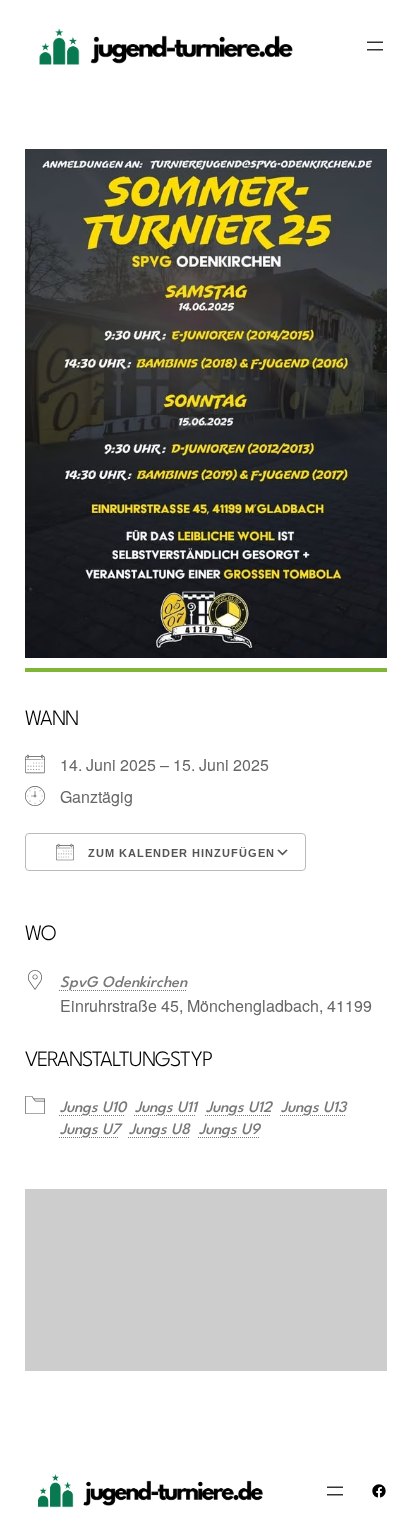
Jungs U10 (93, 1108)
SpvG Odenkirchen (123, 983)
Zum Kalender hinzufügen (179, 853)
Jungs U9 (229, 1130)
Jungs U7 (90, 1130)
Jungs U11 (166, 1108)
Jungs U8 (159, 1130)
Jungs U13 (313, 1108)
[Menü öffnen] (375, 46)
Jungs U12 (239, 1108)
